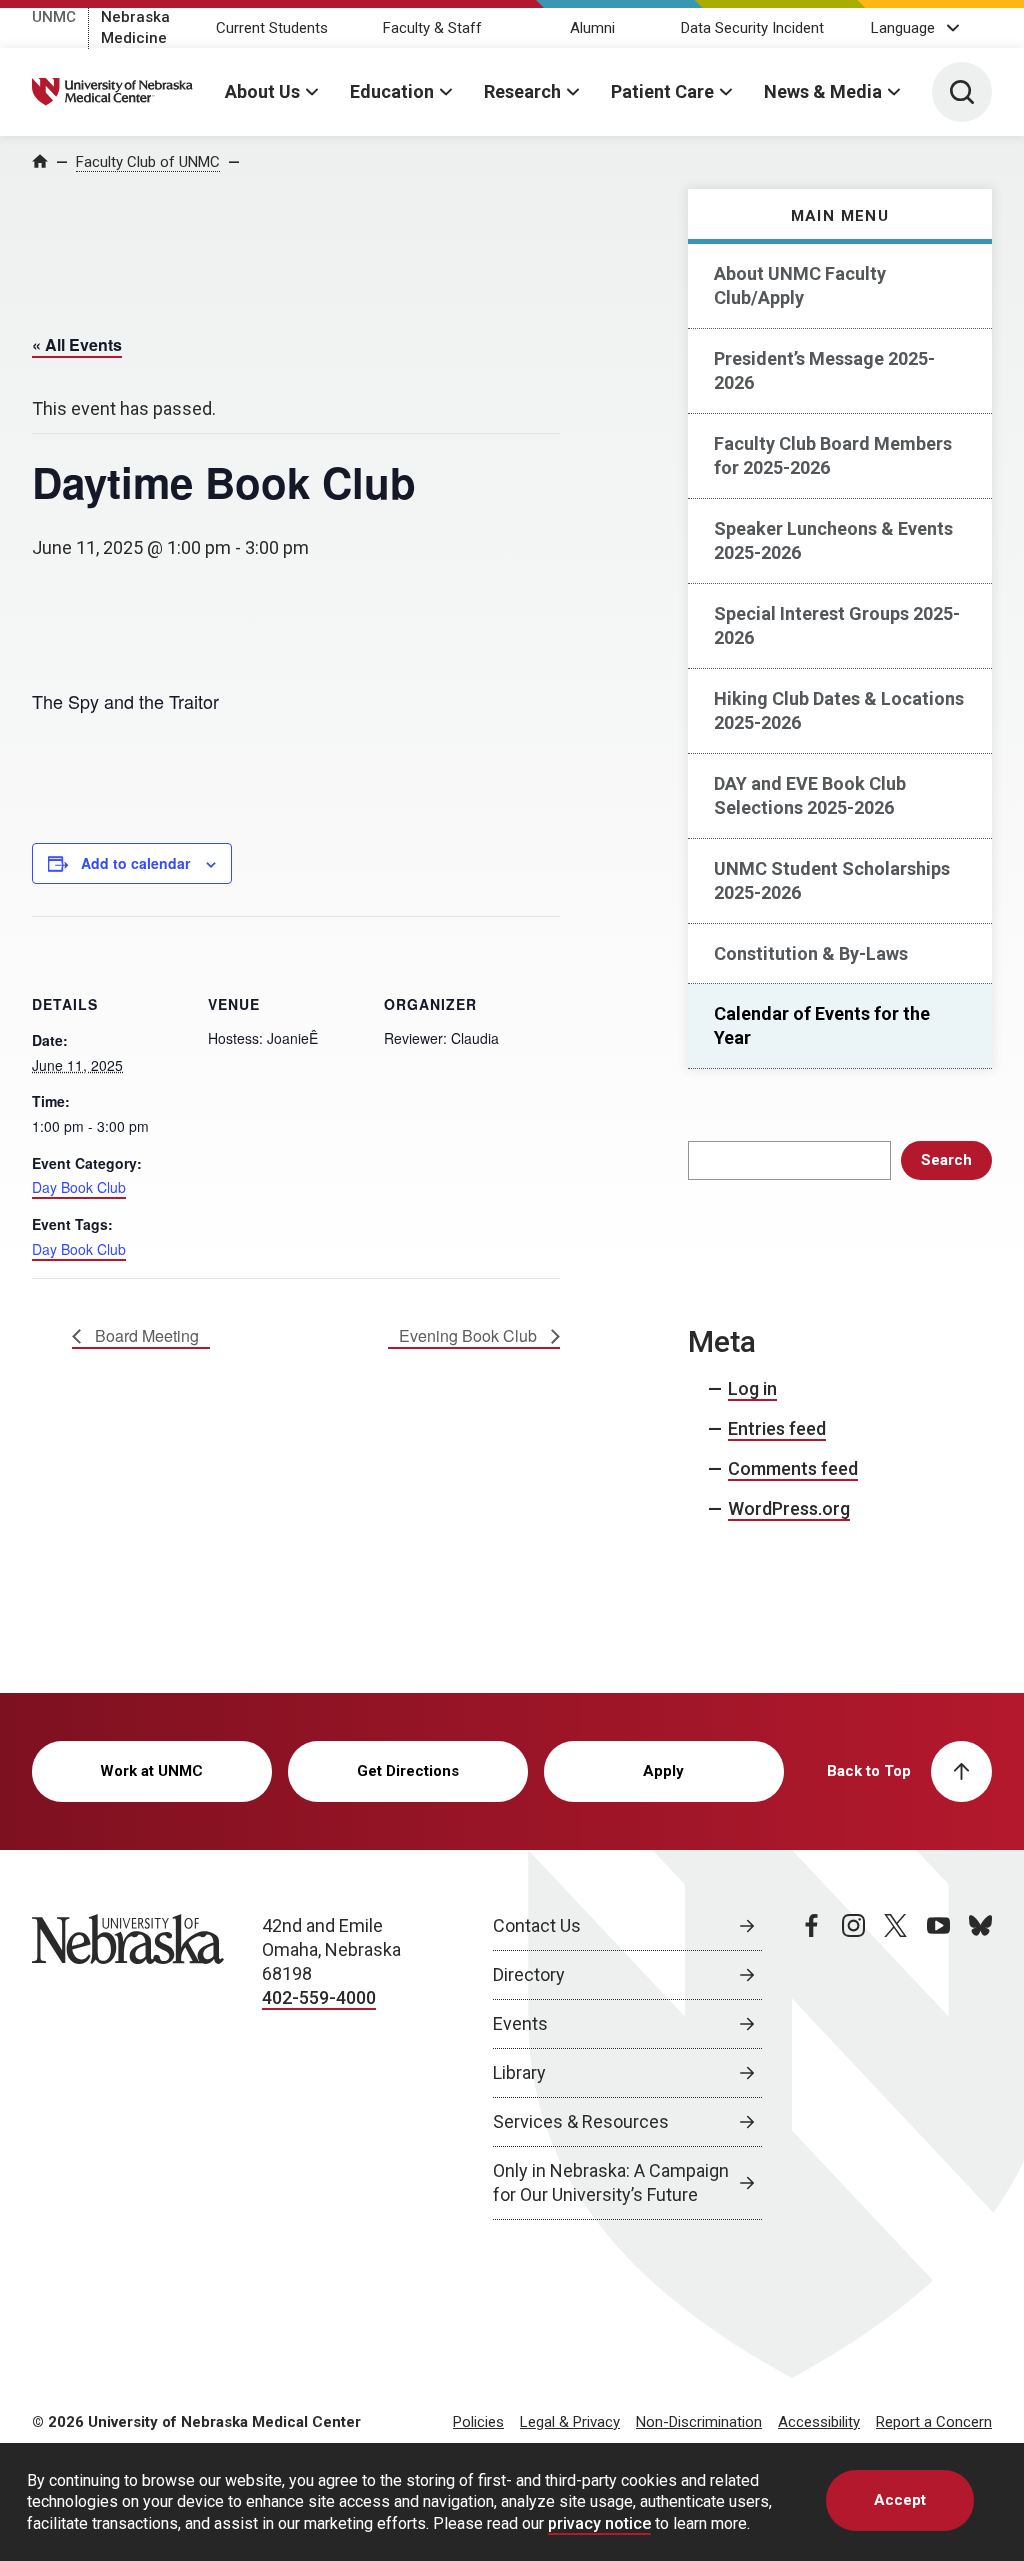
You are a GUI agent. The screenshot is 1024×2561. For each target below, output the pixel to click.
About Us (262, 91)
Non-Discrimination (699, 2422)
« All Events (77, 344)
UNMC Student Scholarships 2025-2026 (832, 880)
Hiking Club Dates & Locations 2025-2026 (839, 710)
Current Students (272, 28)
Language (903, 28)
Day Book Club (79, 1187)
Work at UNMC (151, 1771)
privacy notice (599, 2523)
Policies (478, 2422)
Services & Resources (581, 2121)
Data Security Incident (752, 28)
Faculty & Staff (432, 28)
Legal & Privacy (570, 2422)
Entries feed (777, 1428)
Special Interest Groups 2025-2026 (837, 625)
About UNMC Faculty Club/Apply (800, 285)
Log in (752, 1388)
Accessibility (819, 2422)
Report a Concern (934, 2422)
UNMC (54, 17)
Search (946, 1160)
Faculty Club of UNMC (148, 162)
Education (392, 91)
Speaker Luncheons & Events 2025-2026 (833, 540)
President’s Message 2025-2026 (824, 370)
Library (519, 2072)
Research (522, 91)
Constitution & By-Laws (811, 953)
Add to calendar (135, 863)
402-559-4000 (319, 1997)
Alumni (592, 28)
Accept (900, 2500)
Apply (663, 1771)
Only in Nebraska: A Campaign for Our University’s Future (611, 2182)
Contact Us (537, 1925)
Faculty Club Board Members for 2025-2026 (833, 455)
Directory (529, 1974)
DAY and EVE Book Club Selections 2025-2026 (810, 795)
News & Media (823, 91)
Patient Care (662, 91)
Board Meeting (145, 1335)
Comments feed (793, 1468)
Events (520, 2023)
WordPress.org (789, 1508)
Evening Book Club (470, 1335)
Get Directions (408, 1771)
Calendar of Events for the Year (822, 1025)
